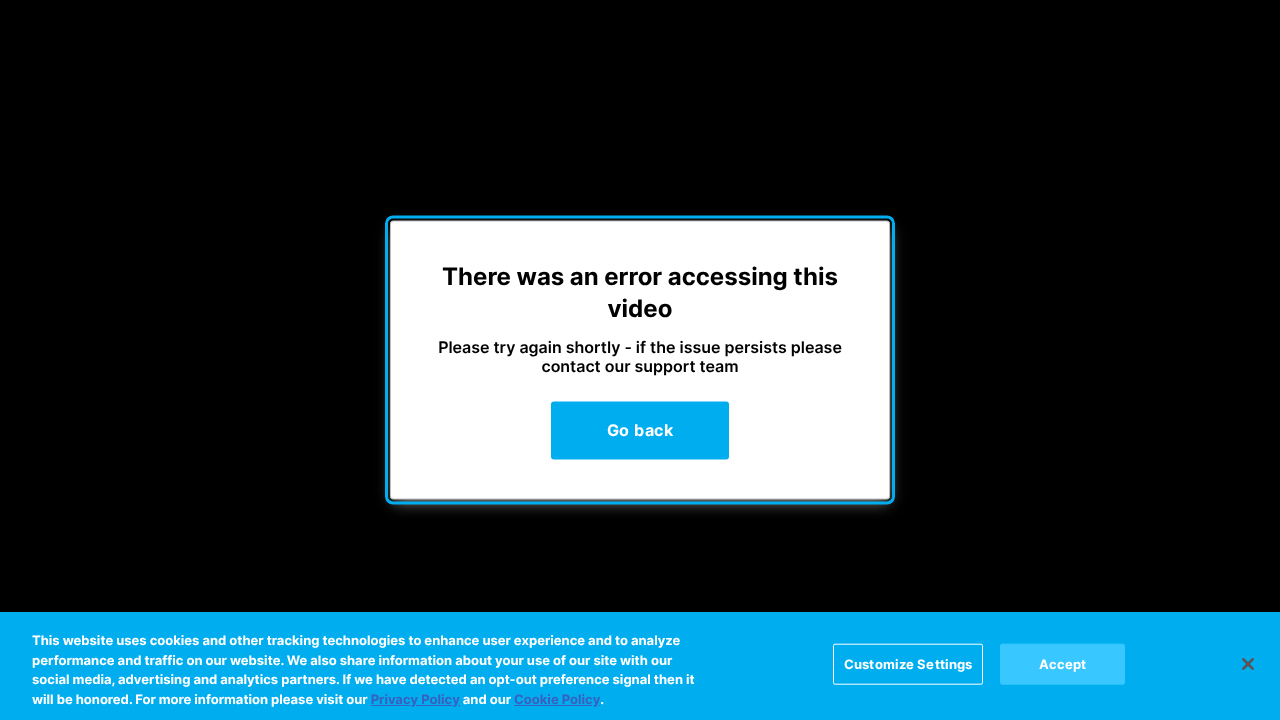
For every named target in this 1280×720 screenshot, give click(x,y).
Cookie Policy (557, 699)
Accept (1063, 664)
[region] (640, 666)
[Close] (1248, 664)
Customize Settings (908, 664)
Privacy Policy (415, 699)
